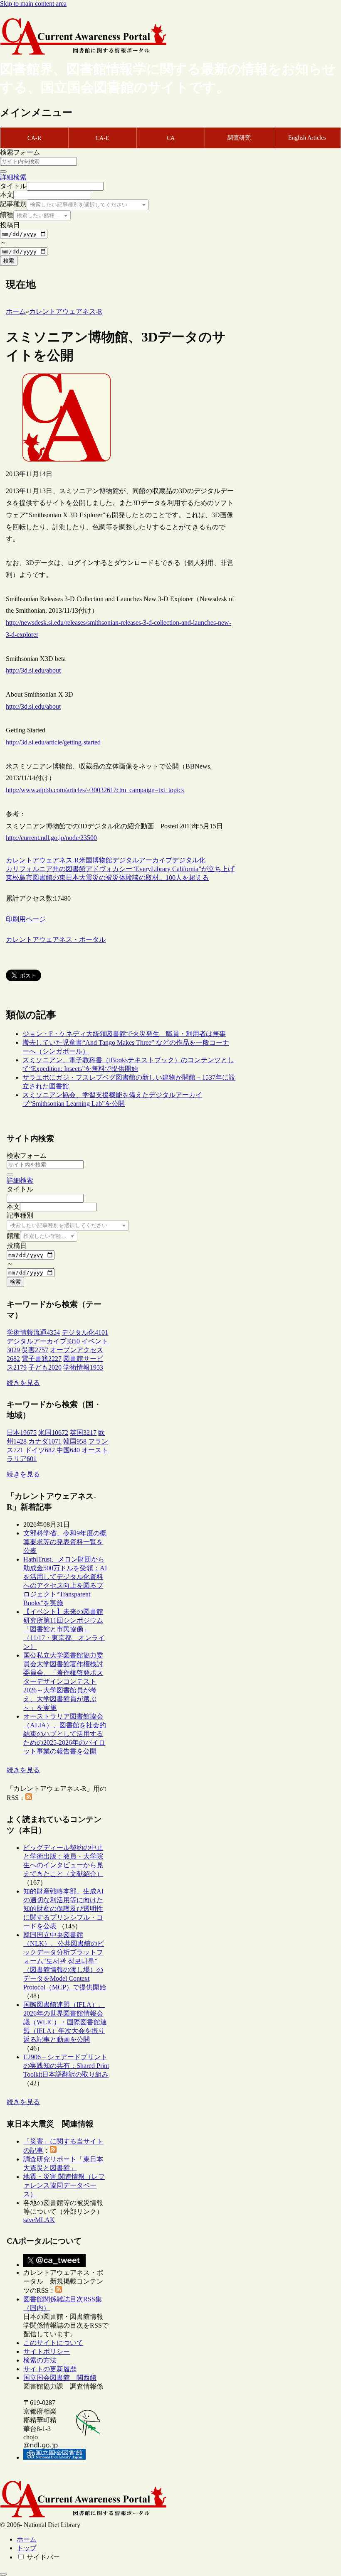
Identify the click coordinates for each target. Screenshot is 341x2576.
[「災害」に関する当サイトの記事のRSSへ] (53, 2150)
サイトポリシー (47, 2351)
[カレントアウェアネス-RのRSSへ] (29, 1798)
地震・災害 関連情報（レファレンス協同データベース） (64, 2185)
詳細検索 (13, 177)
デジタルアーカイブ (142, 860)
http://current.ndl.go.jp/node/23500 (51, 838)
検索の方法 (40, 2360)
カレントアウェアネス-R (42, 860)
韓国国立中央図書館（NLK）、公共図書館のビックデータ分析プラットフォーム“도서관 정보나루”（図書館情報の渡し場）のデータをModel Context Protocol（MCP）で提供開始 (65, 1961)
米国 (86, 860)
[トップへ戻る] (3, 2574)
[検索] (3, 172)
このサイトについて (53, 2343)
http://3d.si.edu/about (33, 670)
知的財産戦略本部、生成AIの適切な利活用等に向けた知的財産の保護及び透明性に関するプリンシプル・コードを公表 (63, 1909)
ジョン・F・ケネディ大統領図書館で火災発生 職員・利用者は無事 (124, 1034)
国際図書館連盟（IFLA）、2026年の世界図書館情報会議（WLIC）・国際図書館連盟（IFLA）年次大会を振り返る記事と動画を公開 (65, 2022)
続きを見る (23, 1383)
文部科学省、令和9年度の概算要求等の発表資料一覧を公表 (65, 1542)
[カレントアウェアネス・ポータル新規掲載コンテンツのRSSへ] (59, 2290)
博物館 (102, 860)
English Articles (307, 138)
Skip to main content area (33, 4)
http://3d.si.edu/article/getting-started (53, 742)
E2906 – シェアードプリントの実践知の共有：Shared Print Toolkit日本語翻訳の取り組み (66, 2066)
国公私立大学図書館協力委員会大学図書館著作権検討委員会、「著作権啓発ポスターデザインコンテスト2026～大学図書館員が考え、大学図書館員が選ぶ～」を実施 (63, 1681)
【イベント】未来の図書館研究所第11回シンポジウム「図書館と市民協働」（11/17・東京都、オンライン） (64, 1629)
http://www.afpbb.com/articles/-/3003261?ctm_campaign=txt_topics (95, 790)
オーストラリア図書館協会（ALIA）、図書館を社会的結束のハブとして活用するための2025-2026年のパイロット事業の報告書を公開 (65, 1734)
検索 (9, 261)
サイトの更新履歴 (50, 2369)
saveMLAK (39, 2220)
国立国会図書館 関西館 (60, 2378)
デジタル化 (189, 860)
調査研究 (239, 138)
